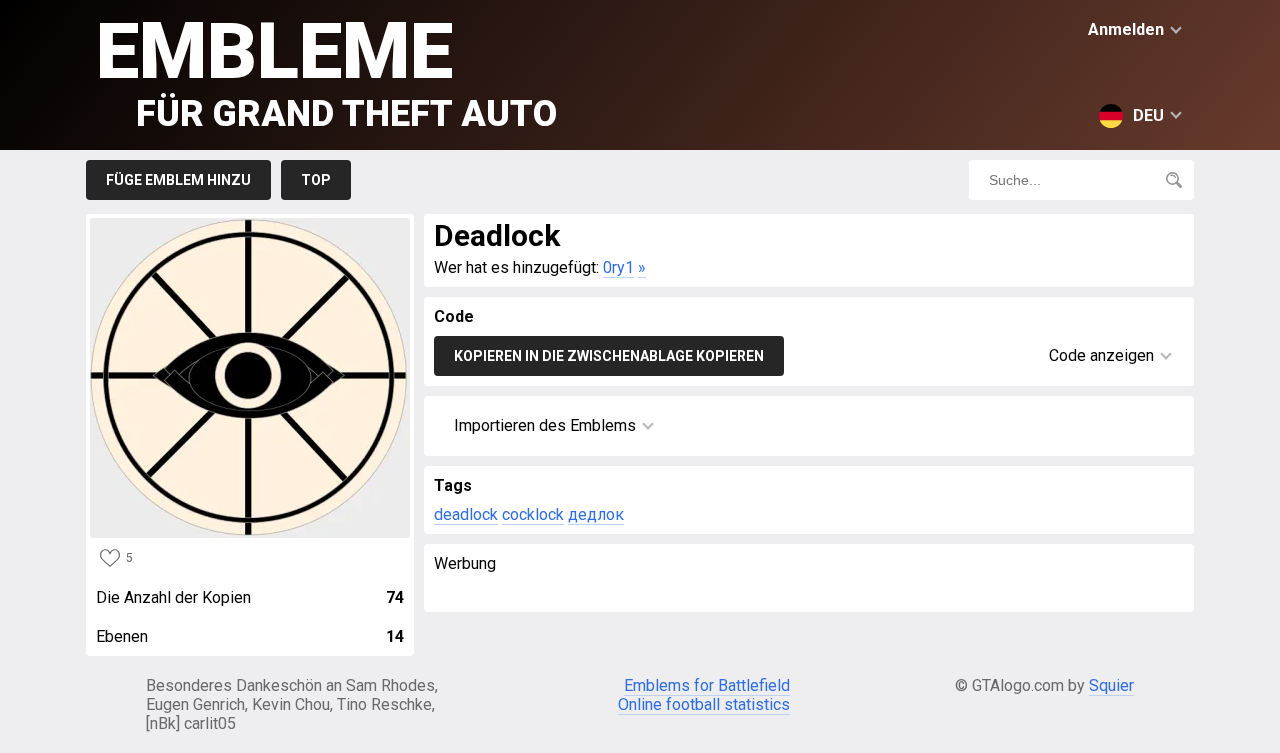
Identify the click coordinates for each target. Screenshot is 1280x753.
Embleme (326, 70)
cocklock (533, 514)
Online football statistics (704, 704)
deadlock (466, 514)
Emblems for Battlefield (707, 685)
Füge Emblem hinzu (178, 180)
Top (316, 180)
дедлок (596, 514)
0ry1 (618, 267)
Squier (1111, 685)
